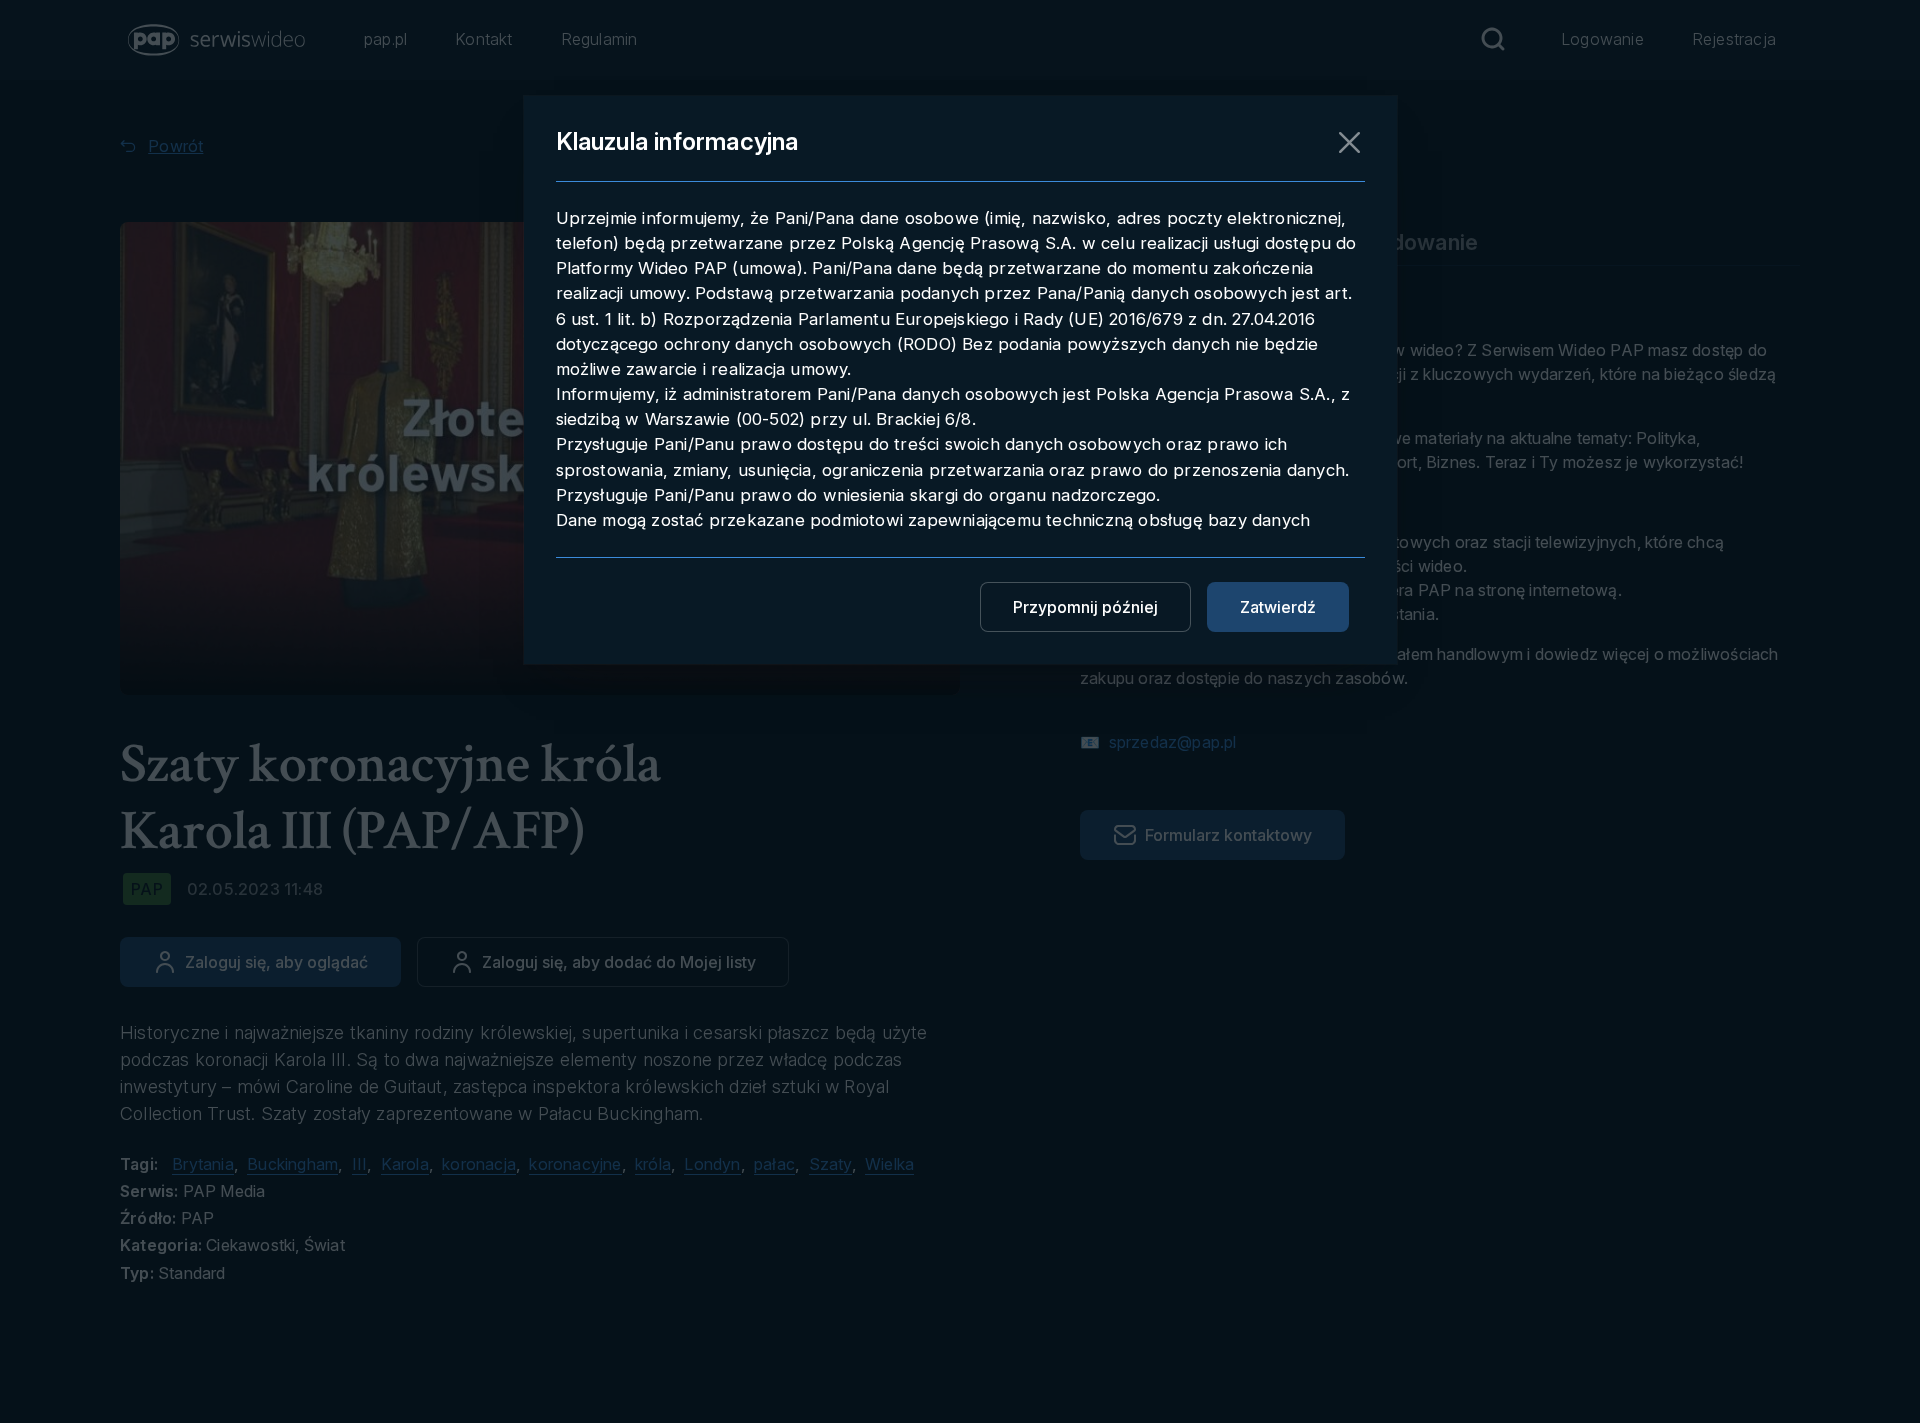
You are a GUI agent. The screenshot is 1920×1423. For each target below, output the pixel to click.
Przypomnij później (1085, 607)
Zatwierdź (1278, 607)
